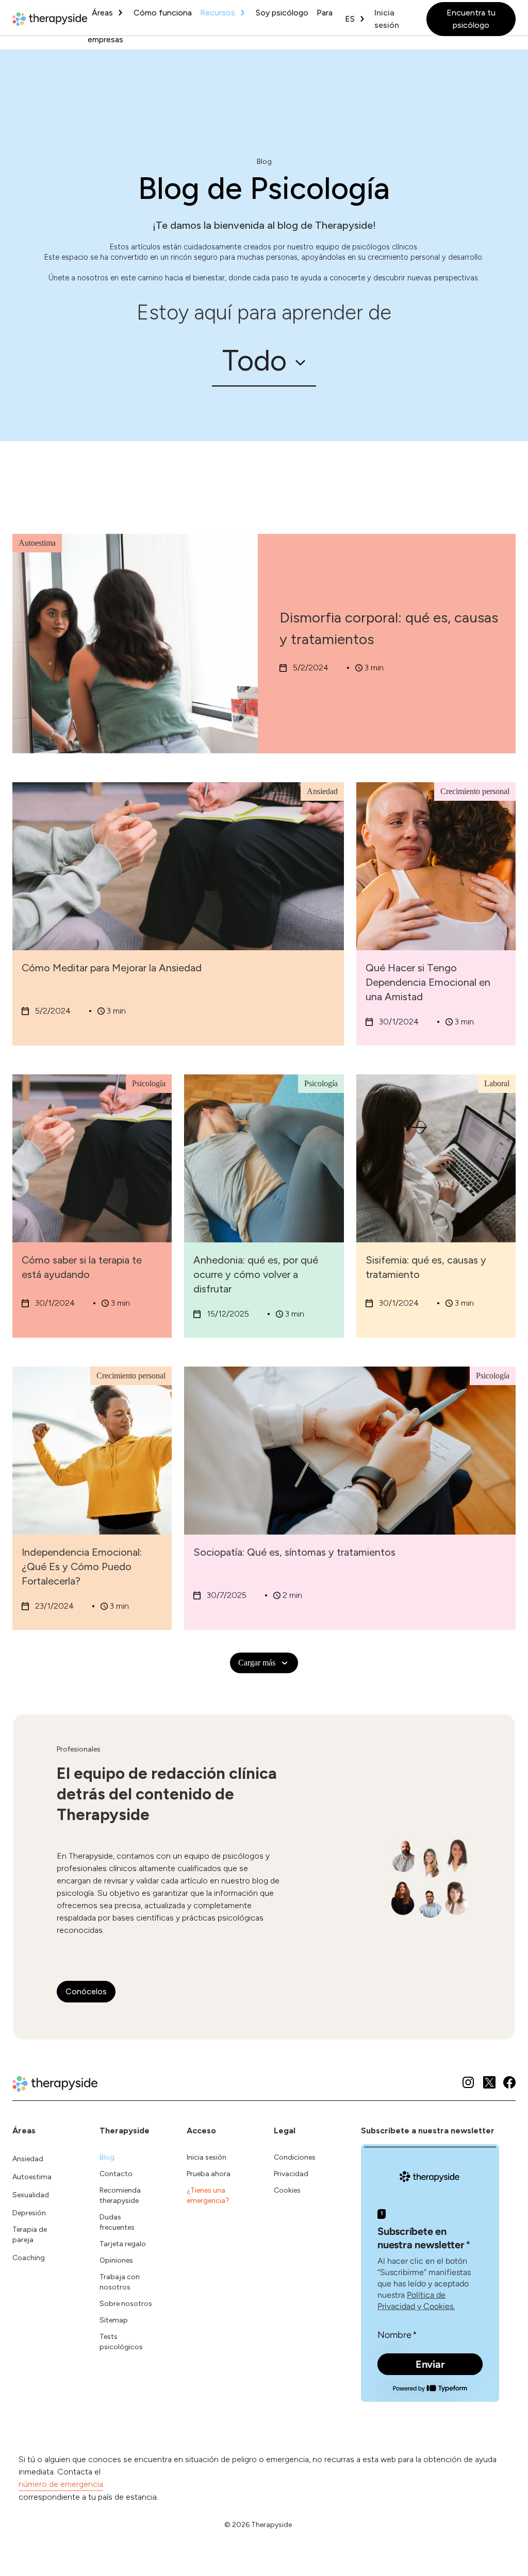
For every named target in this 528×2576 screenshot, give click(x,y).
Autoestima (32, 2177)
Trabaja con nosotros (120, 2282)
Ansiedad (28, 2159)
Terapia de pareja (30, 2235)
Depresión (29, 2213)
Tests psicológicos (121, 2342)
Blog (107, 2157)
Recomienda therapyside (120, 2195)
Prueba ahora (209, 2174)
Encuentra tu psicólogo (471, 19)
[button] (264, 361)
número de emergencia (61, 2484)
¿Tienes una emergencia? (208, 2195)
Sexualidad (31, 2195)
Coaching (29, 2258)
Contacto (116, 2174)
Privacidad (291, 2174)
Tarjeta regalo (123, 2244)
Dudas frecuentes (117, 2222)
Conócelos (86, 1991)
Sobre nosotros (126, 2304)
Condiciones (295, 2157)
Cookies (287, 2190)
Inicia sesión (387, 19)
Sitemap (114, 2320)
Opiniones (116, 2260)
